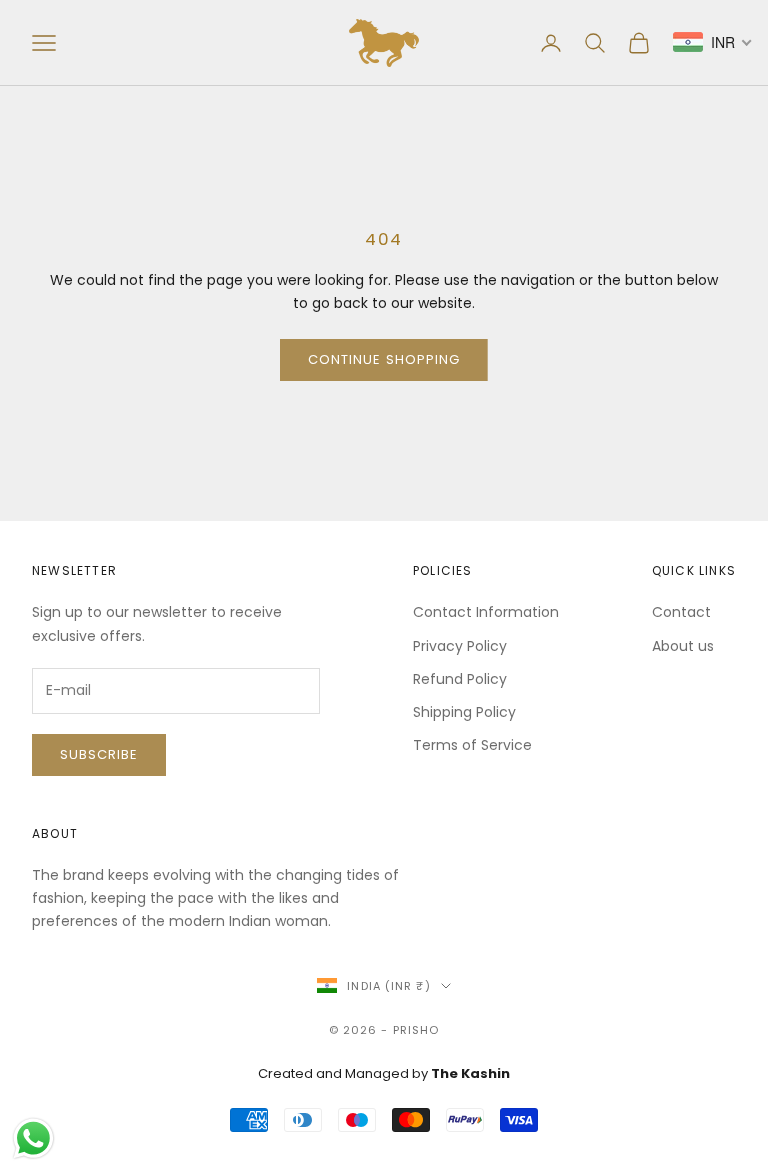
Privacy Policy (460, 646)
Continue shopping (384, 359)
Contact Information (486, 612)
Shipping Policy (464, 712)
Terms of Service (472, 745)
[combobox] (713, 42)
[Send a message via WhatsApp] (33, 1138)
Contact (681, 612)
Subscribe (99, 754)
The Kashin (470, 1073)
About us (683, 646)
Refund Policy (460, 679)
